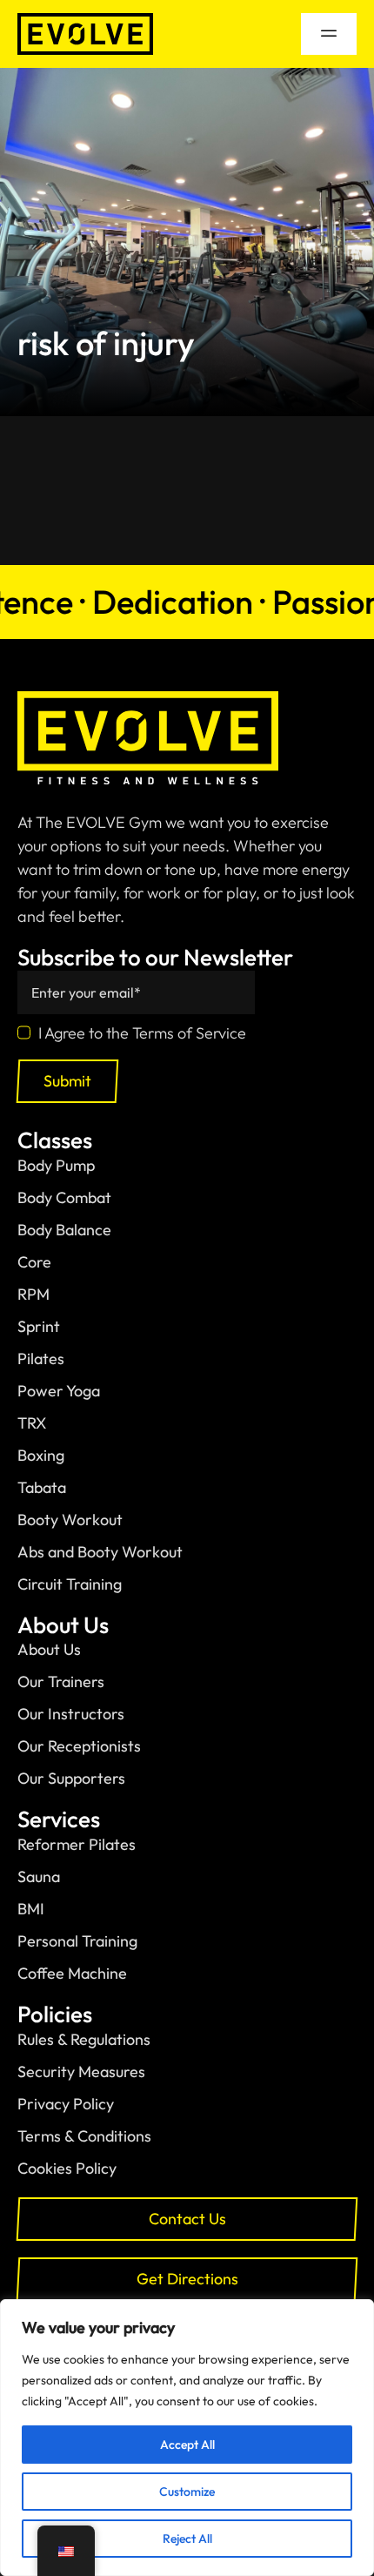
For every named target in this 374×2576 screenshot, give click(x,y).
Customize (187, 2492)
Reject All (187, 2539)
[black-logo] (85, 20)
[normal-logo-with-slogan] (148, 699)
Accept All (187, 2445)
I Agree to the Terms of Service (142, 1033)
